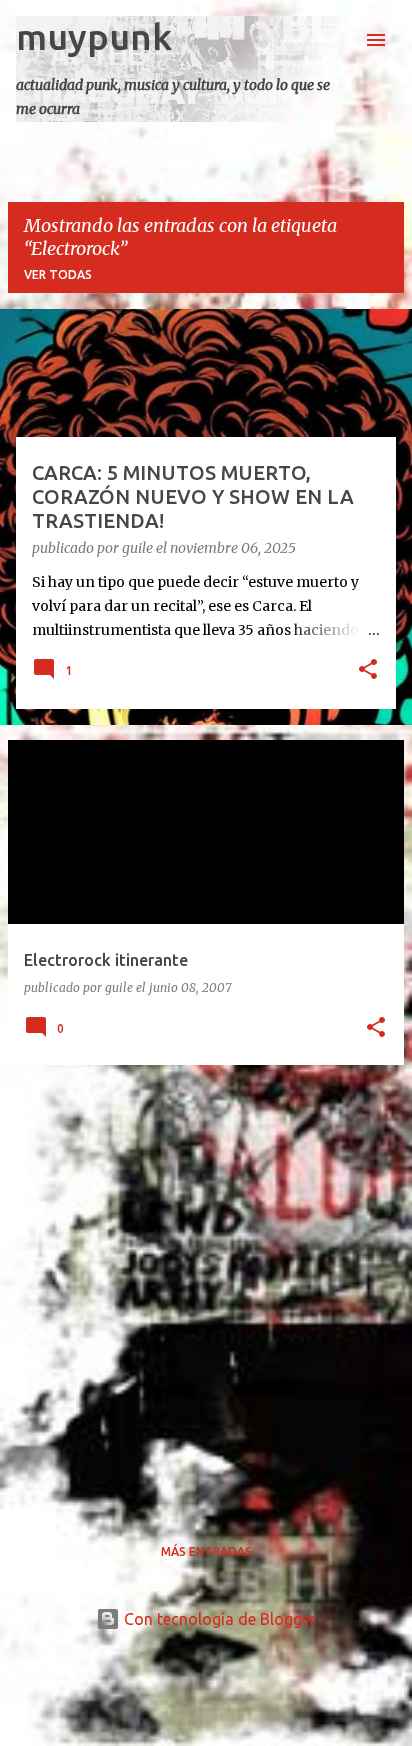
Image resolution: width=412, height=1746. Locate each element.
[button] (368, 671)
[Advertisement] (206, 1287)
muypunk (94, 36)
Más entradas (206, 1551)
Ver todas (58, 274)
